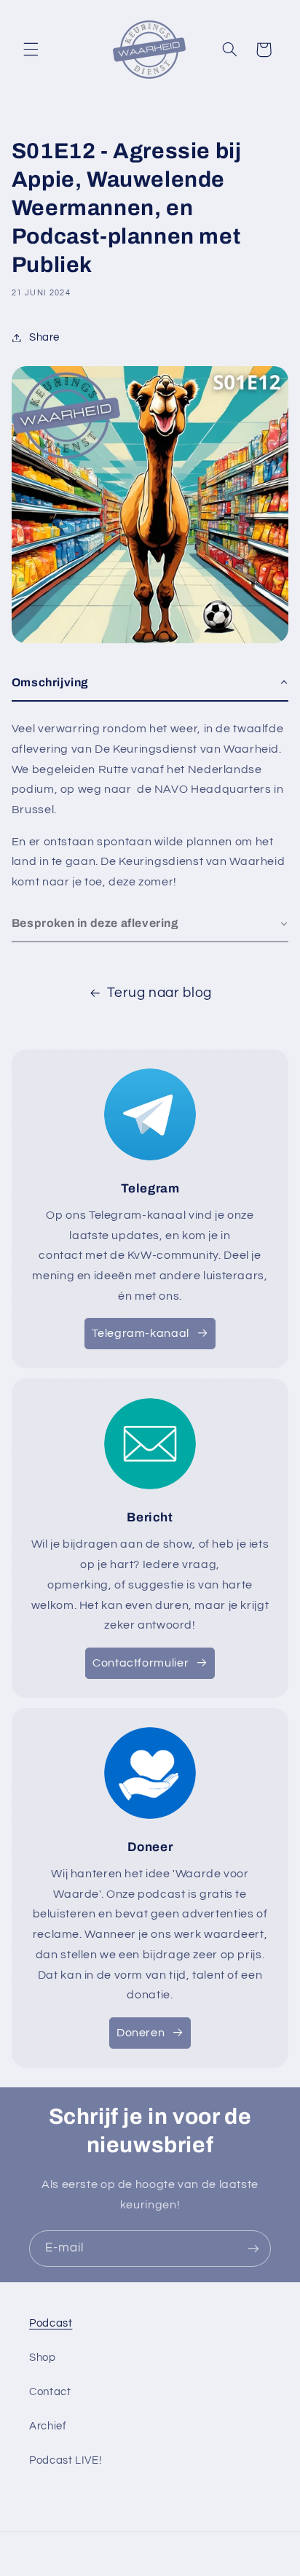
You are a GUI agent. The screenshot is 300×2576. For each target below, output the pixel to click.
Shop (43, 2358)
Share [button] (44, 337)
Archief (48, 2426)
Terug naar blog (159, 993)
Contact (50, 2392)
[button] (31, 50)
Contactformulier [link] (141, 1663)
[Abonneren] (253, 2248)
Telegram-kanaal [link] (140, 1333)
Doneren (141, 2033)
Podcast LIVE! (65, 2460)
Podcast (51, 2323)
